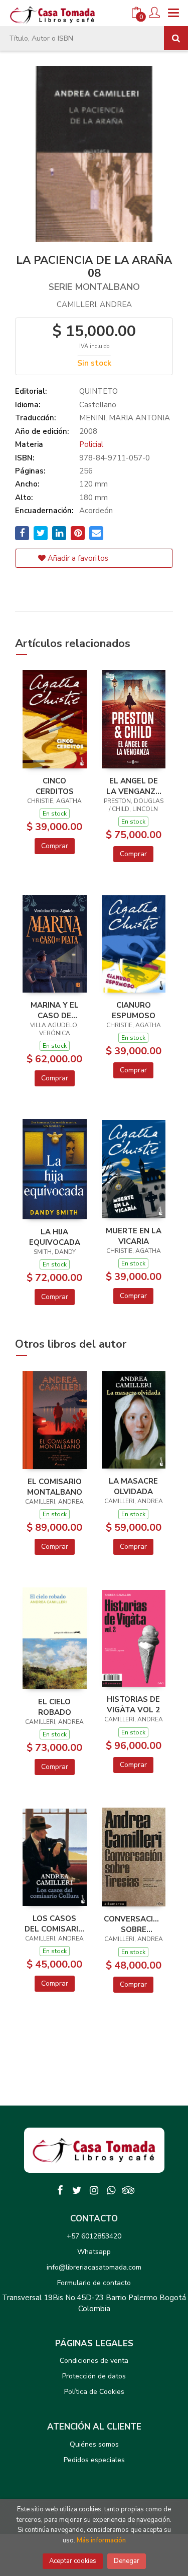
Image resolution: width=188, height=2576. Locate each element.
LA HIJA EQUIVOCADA (55, 1237)
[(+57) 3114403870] (111, 2190)
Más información (101, 2540)
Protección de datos (94, 2376)
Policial (91, 444)
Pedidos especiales (94, 2460)
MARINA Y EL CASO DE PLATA (55, 1010)
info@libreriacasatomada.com (94, 2267)
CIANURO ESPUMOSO (134, 1010)
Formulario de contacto (94, 2283)
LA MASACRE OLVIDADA (133, 1486)
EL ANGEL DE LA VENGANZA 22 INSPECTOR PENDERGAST (134, 786)
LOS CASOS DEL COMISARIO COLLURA (54, 1923)
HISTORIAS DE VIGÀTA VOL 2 (133, 1704)
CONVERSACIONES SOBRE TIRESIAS (134, 1924)
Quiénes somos (94, 2444)
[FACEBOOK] (60, 2190)
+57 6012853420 (94, 2236)
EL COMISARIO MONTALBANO (55, 1487)
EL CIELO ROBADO (55, 1707)
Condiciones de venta (94, 2361)
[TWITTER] (77, 2190)
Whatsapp (94, 2252)
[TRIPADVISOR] (128, 2190)
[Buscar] (176, 38)
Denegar (127, 2561)
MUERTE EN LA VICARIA (134, 1236)
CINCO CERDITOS (55, 786)
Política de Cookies (94, 2392)
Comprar (55, 846)
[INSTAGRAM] (94, 2190)
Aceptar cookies (73, 2561)
